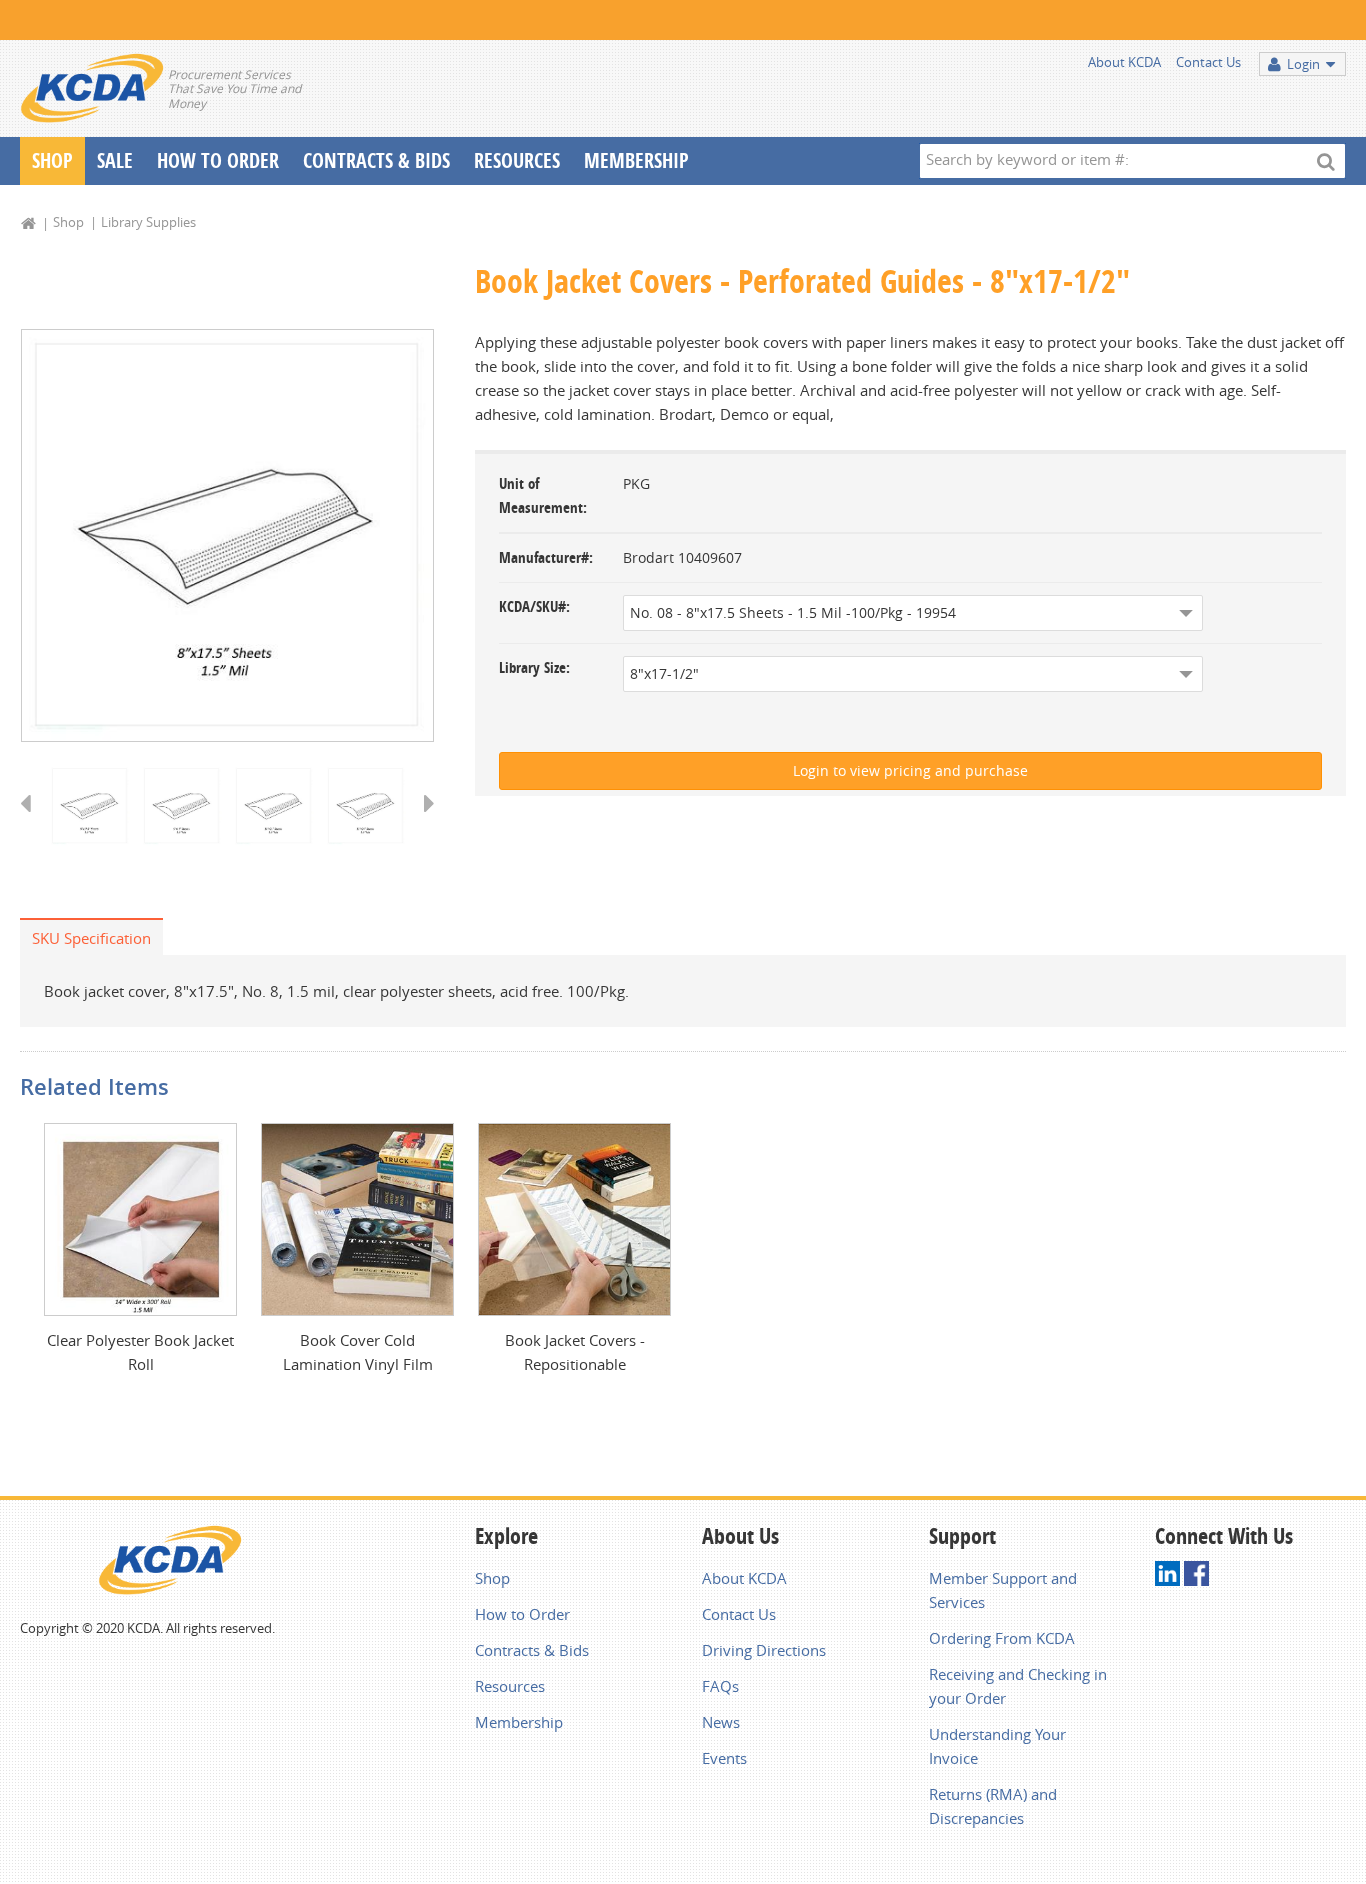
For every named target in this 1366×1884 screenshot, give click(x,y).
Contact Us (1208, 62)
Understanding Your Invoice (997, 1746)
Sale (115, 160)
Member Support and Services (1003, 1590)
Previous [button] (32, 822)
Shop (52, 160)
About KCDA (1124, 62)
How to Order (522, 1614)
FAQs (720, 1686)
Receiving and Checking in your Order (1018, 1686)
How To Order (218, 160)
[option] (227, 535)
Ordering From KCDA (1002, 1638)
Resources (517, 160)
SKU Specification (91, 938)
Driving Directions (764, 1650)
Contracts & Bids (376, 160)
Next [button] (422, 822)
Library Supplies (148, 222)
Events (724, 1758)
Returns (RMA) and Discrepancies (993, 1806)
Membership (636, 160)
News (721, 1722)
